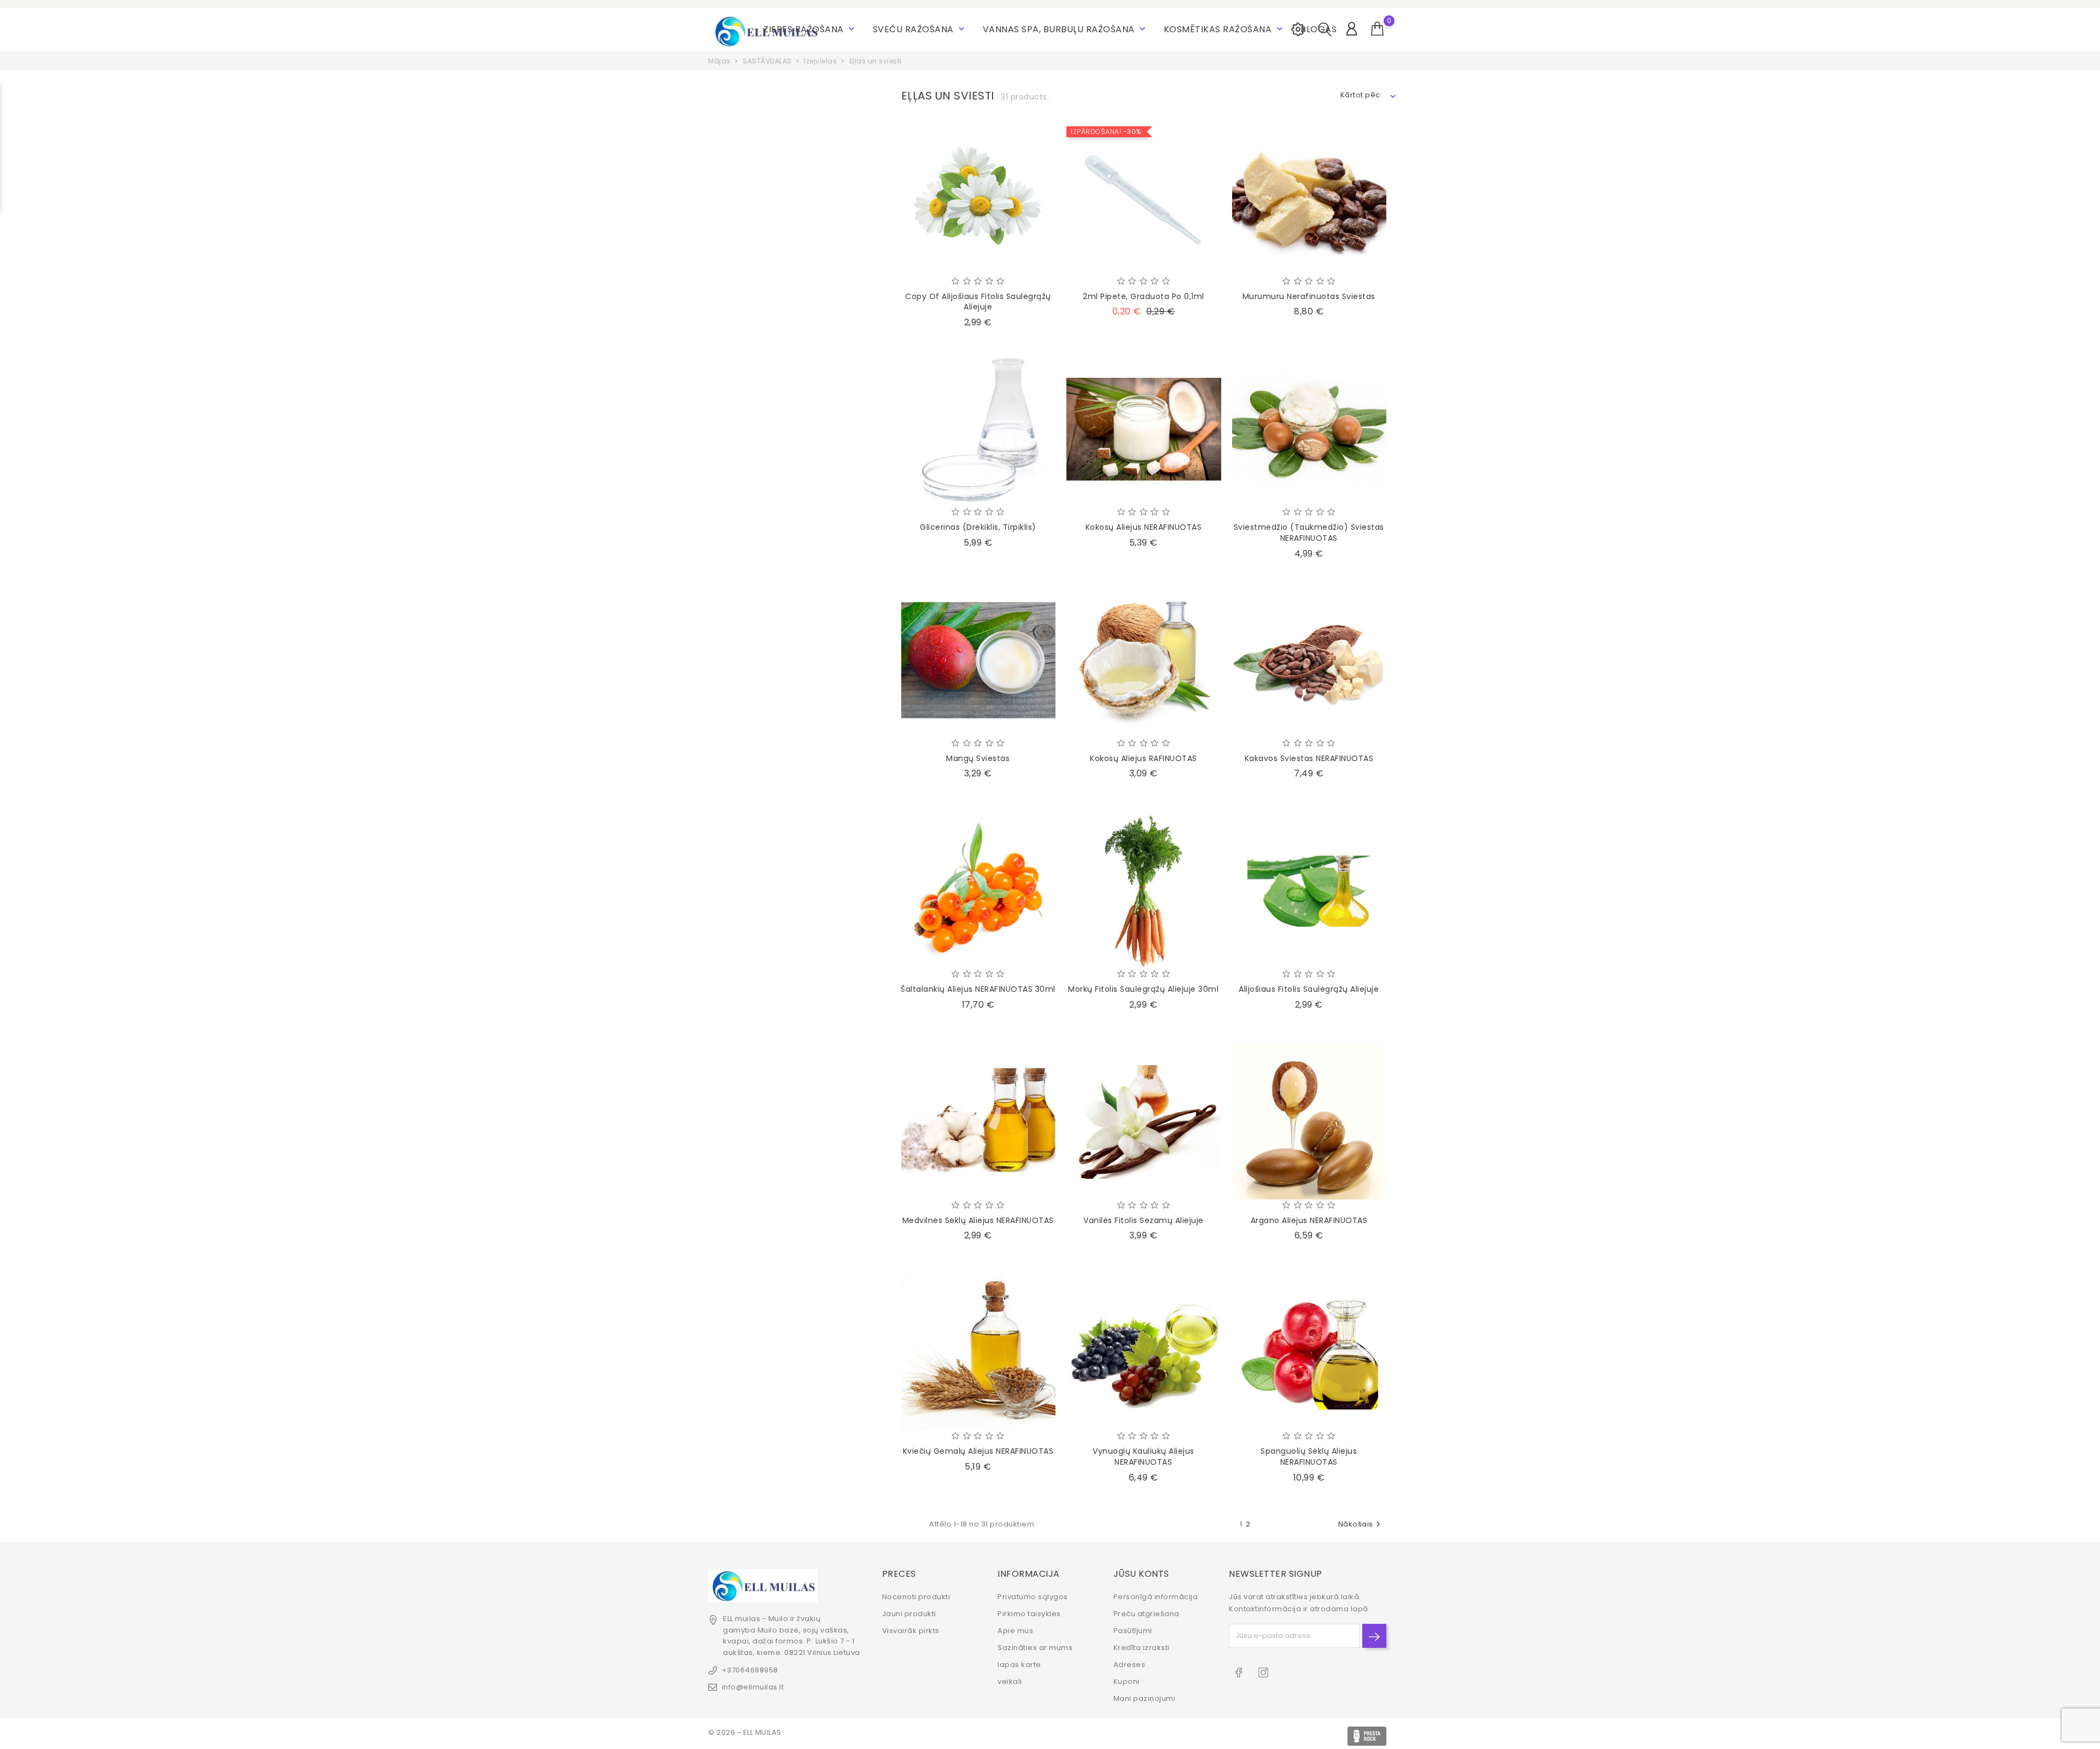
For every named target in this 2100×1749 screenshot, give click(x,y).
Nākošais (1361, 1524)
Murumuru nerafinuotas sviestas (1309, 296)
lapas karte (1019, 1665)
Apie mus (1015, 1631)
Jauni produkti (909, 1614)
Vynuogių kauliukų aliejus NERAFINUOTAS (1144, 1456)
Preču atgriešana (1147, 1614)
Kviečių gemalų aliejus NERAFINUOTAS (978, 1451)
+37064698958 (750, 1670)
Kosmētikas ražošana (1224, 29)
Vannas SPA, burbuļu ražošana (1066, 29)
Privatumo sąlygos (1033, 1597)
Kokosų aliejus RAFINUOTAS (1144, 758)
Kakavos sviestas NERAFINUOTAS (1309, 758)
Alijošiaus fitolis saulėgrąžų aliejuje (1309, 989)
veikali (1010, 1681)
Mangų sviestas (978, 758)
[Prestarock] (1367, 1736)
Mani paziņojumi (1145, 1698)
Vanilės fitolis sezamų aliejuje (1144, 1220)
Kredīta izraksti (1142, 1648)
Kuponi (1127, 1681)
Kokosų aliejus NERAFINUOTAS (1144, 527)
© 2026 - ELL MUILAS (745, 1732)
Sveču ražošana (920, 29)
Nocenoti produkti (916, 1597)
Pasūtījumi (1133, 1631)
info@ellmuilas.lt (753, 1687)
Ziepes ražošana (810, 29)
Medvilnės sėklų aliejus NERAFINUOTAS (978, 1220)
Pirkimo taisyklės (1029, 1614)
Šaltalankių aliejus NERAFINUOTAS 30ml (978, 989)
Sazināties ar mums (1035, 1648)
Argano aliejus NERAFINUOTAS (1309, 1220)
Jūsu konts (1141, 1574)
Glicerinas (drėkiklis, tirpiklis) (978, 527)
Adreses (1130, 1665)
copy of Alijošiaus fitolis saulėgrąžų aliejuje (978, 302)
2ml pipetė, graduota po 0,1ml (1144, 296)
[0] (1378, 29)
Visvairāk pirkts (911, 1631)
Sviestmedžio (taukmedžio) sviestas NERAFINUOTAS (1309, 533)
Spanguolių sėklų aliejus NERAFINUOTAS (1309, 1456)
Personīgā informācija (1156, 1597)
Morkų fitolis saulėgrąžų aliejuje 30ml (1143, 989)
